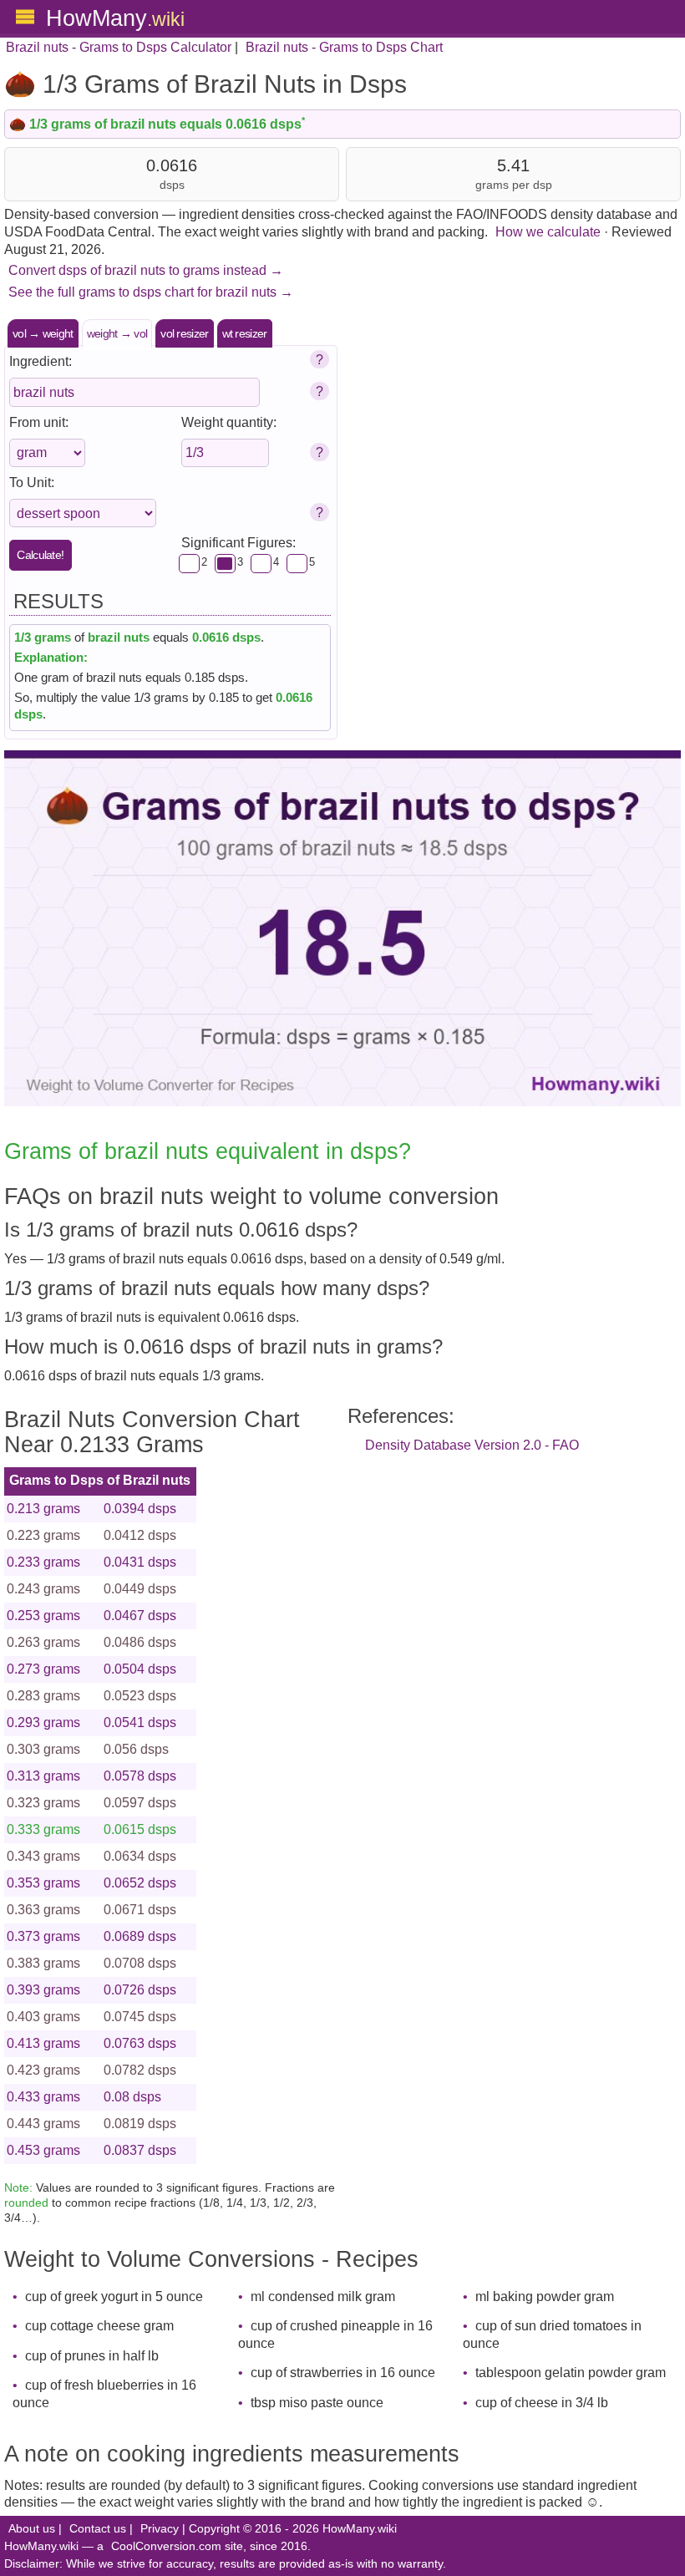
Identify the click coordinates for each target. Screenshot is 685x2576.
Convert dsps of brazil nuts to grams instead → (146, 270)
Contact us (98, 2529)
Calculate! (40, 555)
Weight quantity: (229, 422)
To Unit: (32, 483)
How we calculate (548, 232)
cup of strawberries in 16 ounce (343, 2373)
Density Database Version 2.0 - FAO (472, 1445)
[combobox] (134, 392)
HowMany (115, 18)
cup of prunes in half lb (92, 2356)
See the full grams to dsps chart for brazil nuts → (151, 292)
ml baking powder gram (545, 2297)
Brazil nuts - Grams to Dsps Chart (344, 47)
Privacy (160, 2529)
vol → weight (43, 333)
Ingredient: (41, 361)
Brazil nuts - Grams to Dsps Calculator (119, 47)
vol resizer (184, 333)
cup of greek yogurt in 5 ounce (114, 2297)
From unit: (39, 422)
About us (32, 2529)
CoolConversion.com (166, 2546)
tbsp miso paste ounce (317, 2403)
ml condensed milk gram (323, 2297)
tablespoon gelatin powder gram (571, 2373)
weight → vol (117, 333)
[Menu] (25, 17)
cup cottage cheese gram (99, 2326)
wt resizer (245, 333)
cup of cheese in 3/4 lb (542, 2403)
